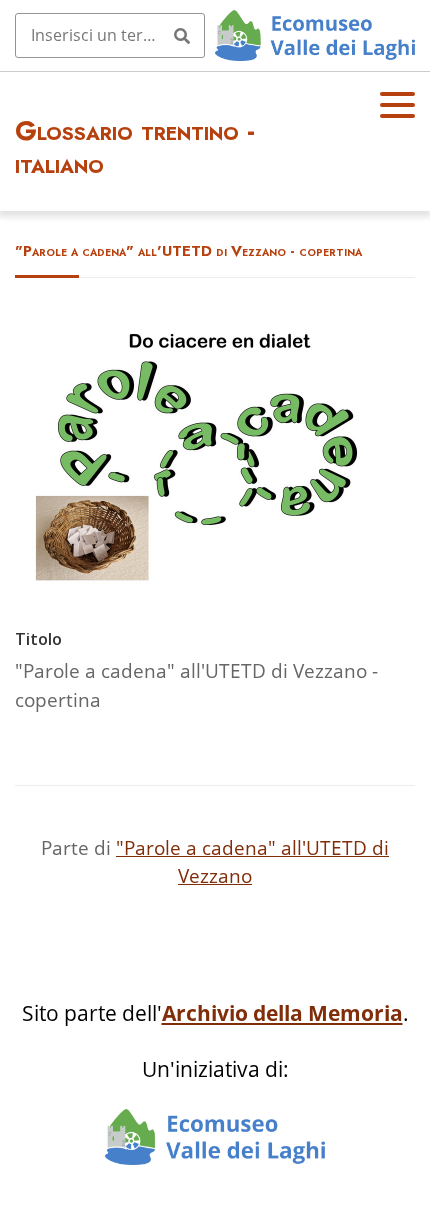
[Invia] (182, 35)
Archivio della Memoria (282, 1013)
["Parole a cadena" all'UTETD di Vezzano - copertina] (215, 582)
